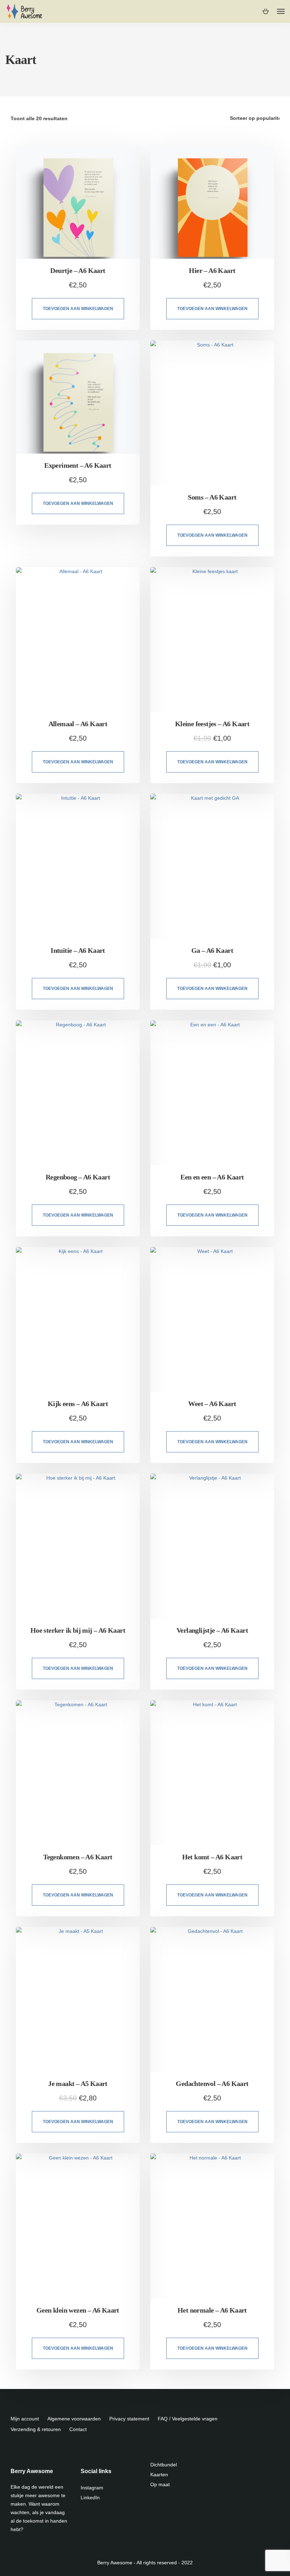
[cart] (265, 11)
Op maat (160, 2484)
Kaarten (159, 2475)
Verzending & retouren (36, 2429)
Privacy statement (129, 2419)
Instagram (92, 2488)
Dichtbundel (164, 2465)
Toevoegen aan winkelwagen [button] (78, 309)
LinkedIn (90, 2498)
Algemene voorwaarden (74, 2419)
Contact (78, 2429)
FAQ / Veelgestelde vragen (188, 2419)
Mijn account (25, 2419)
